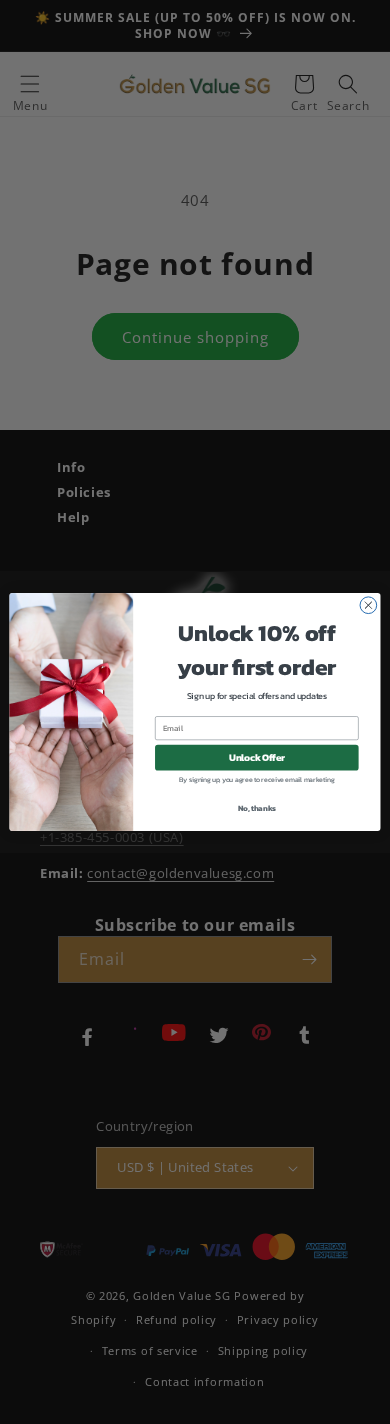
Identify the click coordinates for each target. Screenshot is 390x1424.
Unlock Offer (257, 758)
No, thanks (257, 808)
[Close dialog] (368, 605)
